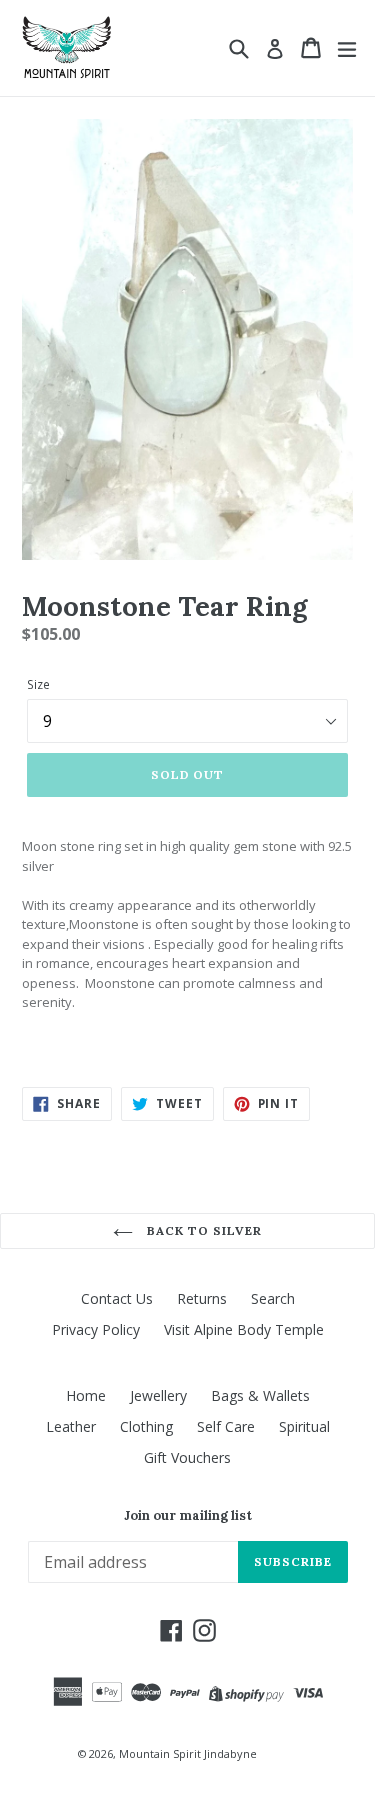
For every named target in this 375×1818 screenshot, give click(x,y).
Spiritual (304, 1426)
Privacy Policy (96, 1329)
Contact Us (117, 1298)
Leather (71, 1426)
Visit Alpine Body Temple (244, 1329)
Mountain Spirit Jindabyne (188, 1753)
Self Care (226, 1426)
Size (38, 684)
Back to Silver (202, 1230)
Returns (202, 1298)
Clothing (146, 1426)
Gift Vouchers (187, 1457)
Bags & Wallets (260, 1395)
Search (273, 1298)
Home (86, 1395)
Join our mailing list (188, 1516)
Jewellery (158, 1395)
